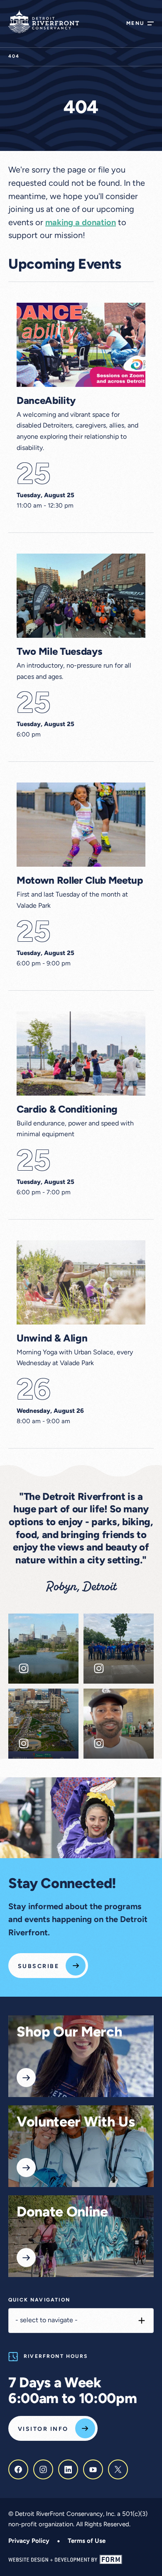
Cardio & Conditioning (67, 1110)
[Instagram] (43, 2469)
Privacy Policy (29, 2541)
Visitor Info (43, 2429)
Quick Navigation (39, 2300)
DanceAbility (46, 401)
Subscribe (38, 1967)
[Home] (44, 22)
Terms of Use (87, 2541)
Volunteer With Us (76, 2123)
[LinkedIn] (68, 2469)
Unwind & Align (52, 1339)
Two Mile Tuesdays (59, 652)
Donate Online (62, 2213)
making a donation (81, 223)
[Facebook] (18, 2469)
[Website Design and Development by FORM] (81, 2560)
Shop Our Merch (69, 2033)
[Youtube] (93, 2469)
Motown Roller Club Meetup (80, 881)
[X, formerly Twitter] (118, 2469)
